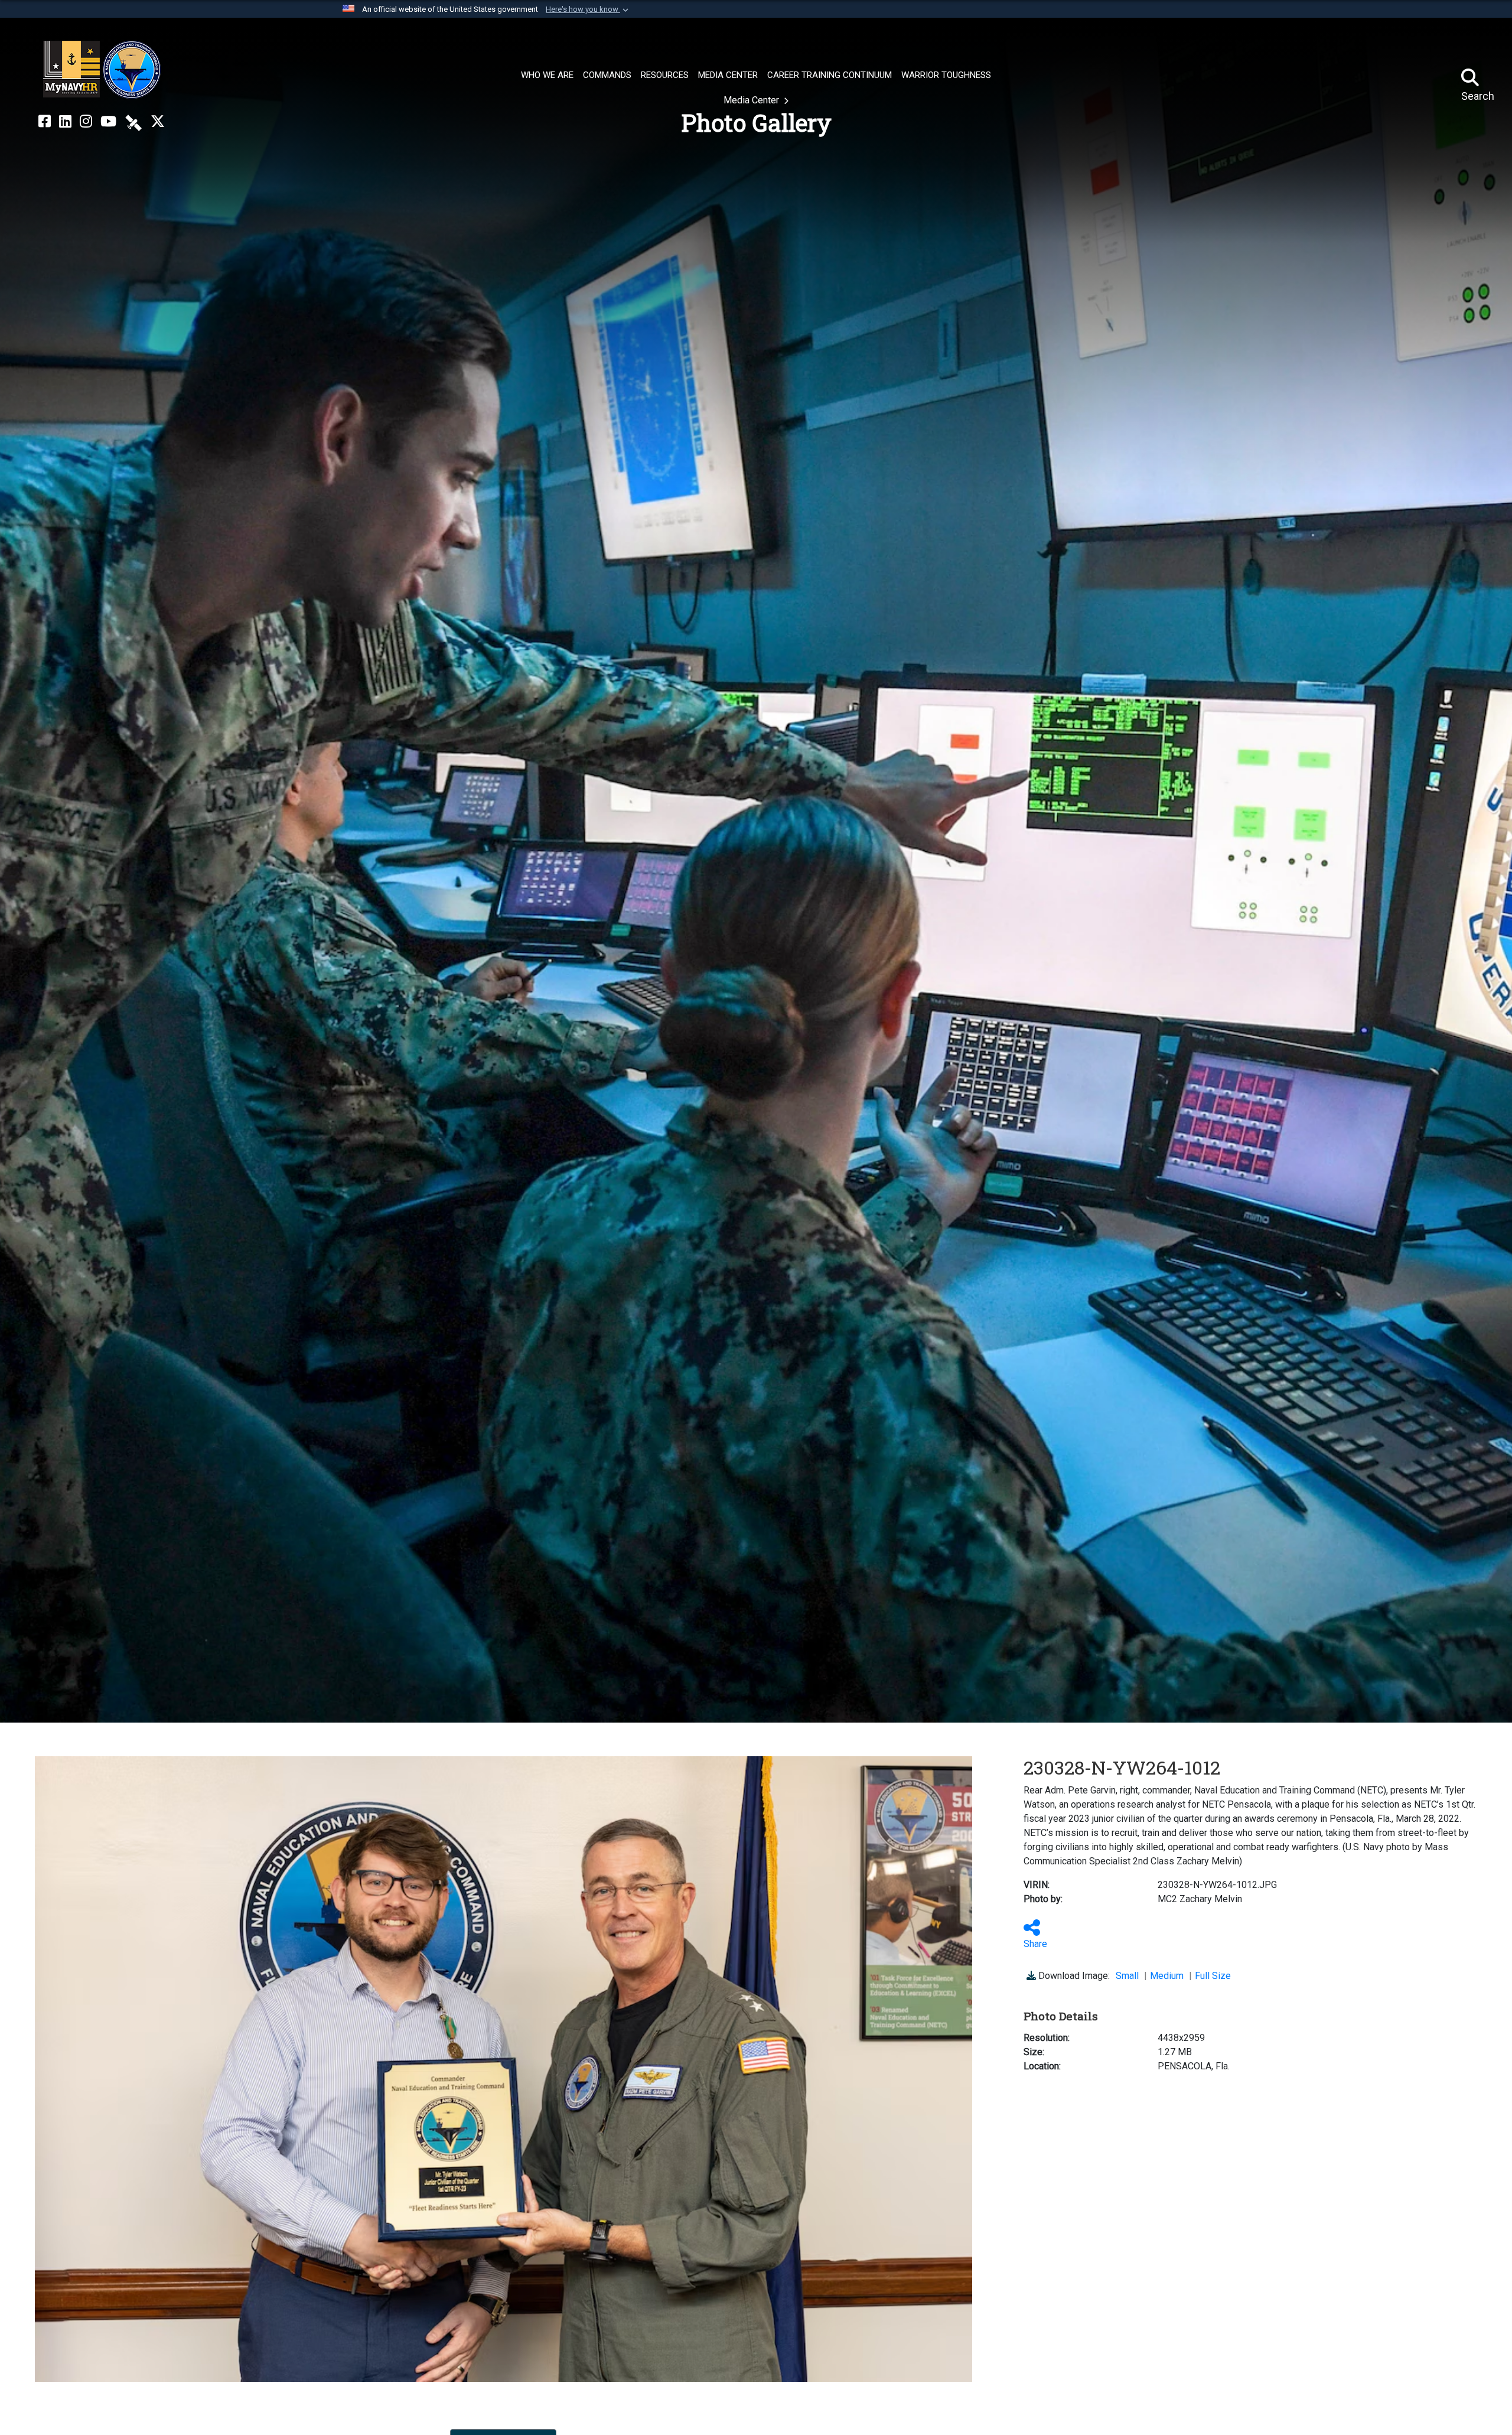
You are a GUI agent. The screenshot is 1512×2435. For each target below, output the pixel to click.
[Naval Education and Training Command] (102, 70)
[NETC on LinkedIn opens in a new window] (65, 122)
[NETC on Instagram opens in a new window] (86, 122)
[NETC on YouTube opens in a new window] (108, 122)
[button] (588, 9)
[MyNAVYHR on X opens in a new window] (158, 122)
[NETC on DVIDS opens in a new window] (133, 122)
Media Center (752, 100)
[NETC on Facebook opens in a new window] (45, 122)
